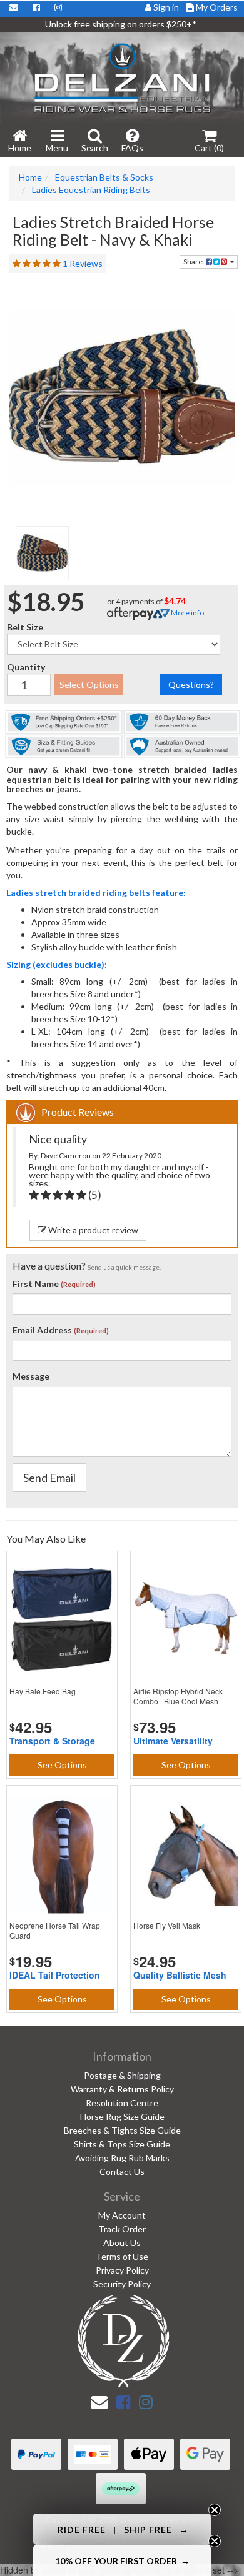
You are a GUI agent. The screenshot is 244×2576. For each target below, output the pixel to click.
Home (20, 148)
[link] (123, 2402)
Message (31, 1376)
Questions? (191, 684)
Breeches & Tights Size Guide (122, 2130)
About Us (122, 2243)
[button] (122, 2529)
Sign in (166, 7)
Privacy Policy (122, 2270)
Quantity (26, 667)
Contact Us (122, 2171)
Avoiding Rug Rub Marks (122, 2158)
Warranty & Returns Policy (122, 2089)
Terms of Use (122, 2256)
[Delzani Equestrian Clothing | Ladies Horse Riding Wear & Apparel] (122, 77)
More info (187, 613)
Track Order (122, 2229)
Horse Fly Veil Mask (167, 1925)
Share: (195, 261)
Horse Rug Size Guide (122, 2116)
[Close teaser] (215, 2510)
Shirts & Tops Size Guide (122, 2144)
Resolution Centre (122, 2103)
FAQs (132, 148)
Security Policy (122, 2284)
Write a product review (92, 1230)
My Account (122, 2215)
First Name (36, 1284)
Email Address (42, 1330)
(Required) (78, 1284)
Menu (57, 148)
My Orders (216, 7)
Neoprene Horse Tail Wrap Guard (55, 1930)
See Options (62, 1765)
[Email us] (99, 2402)
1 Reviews (83, 263)
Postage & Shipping (122, 2075)
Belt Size (25, 627)
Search (95, 148)
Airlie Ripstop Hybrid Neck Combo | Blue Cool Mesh (178, 1696)
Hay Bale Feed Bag (43, 1691)
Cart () (209, 148)
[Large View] (42, 553)
